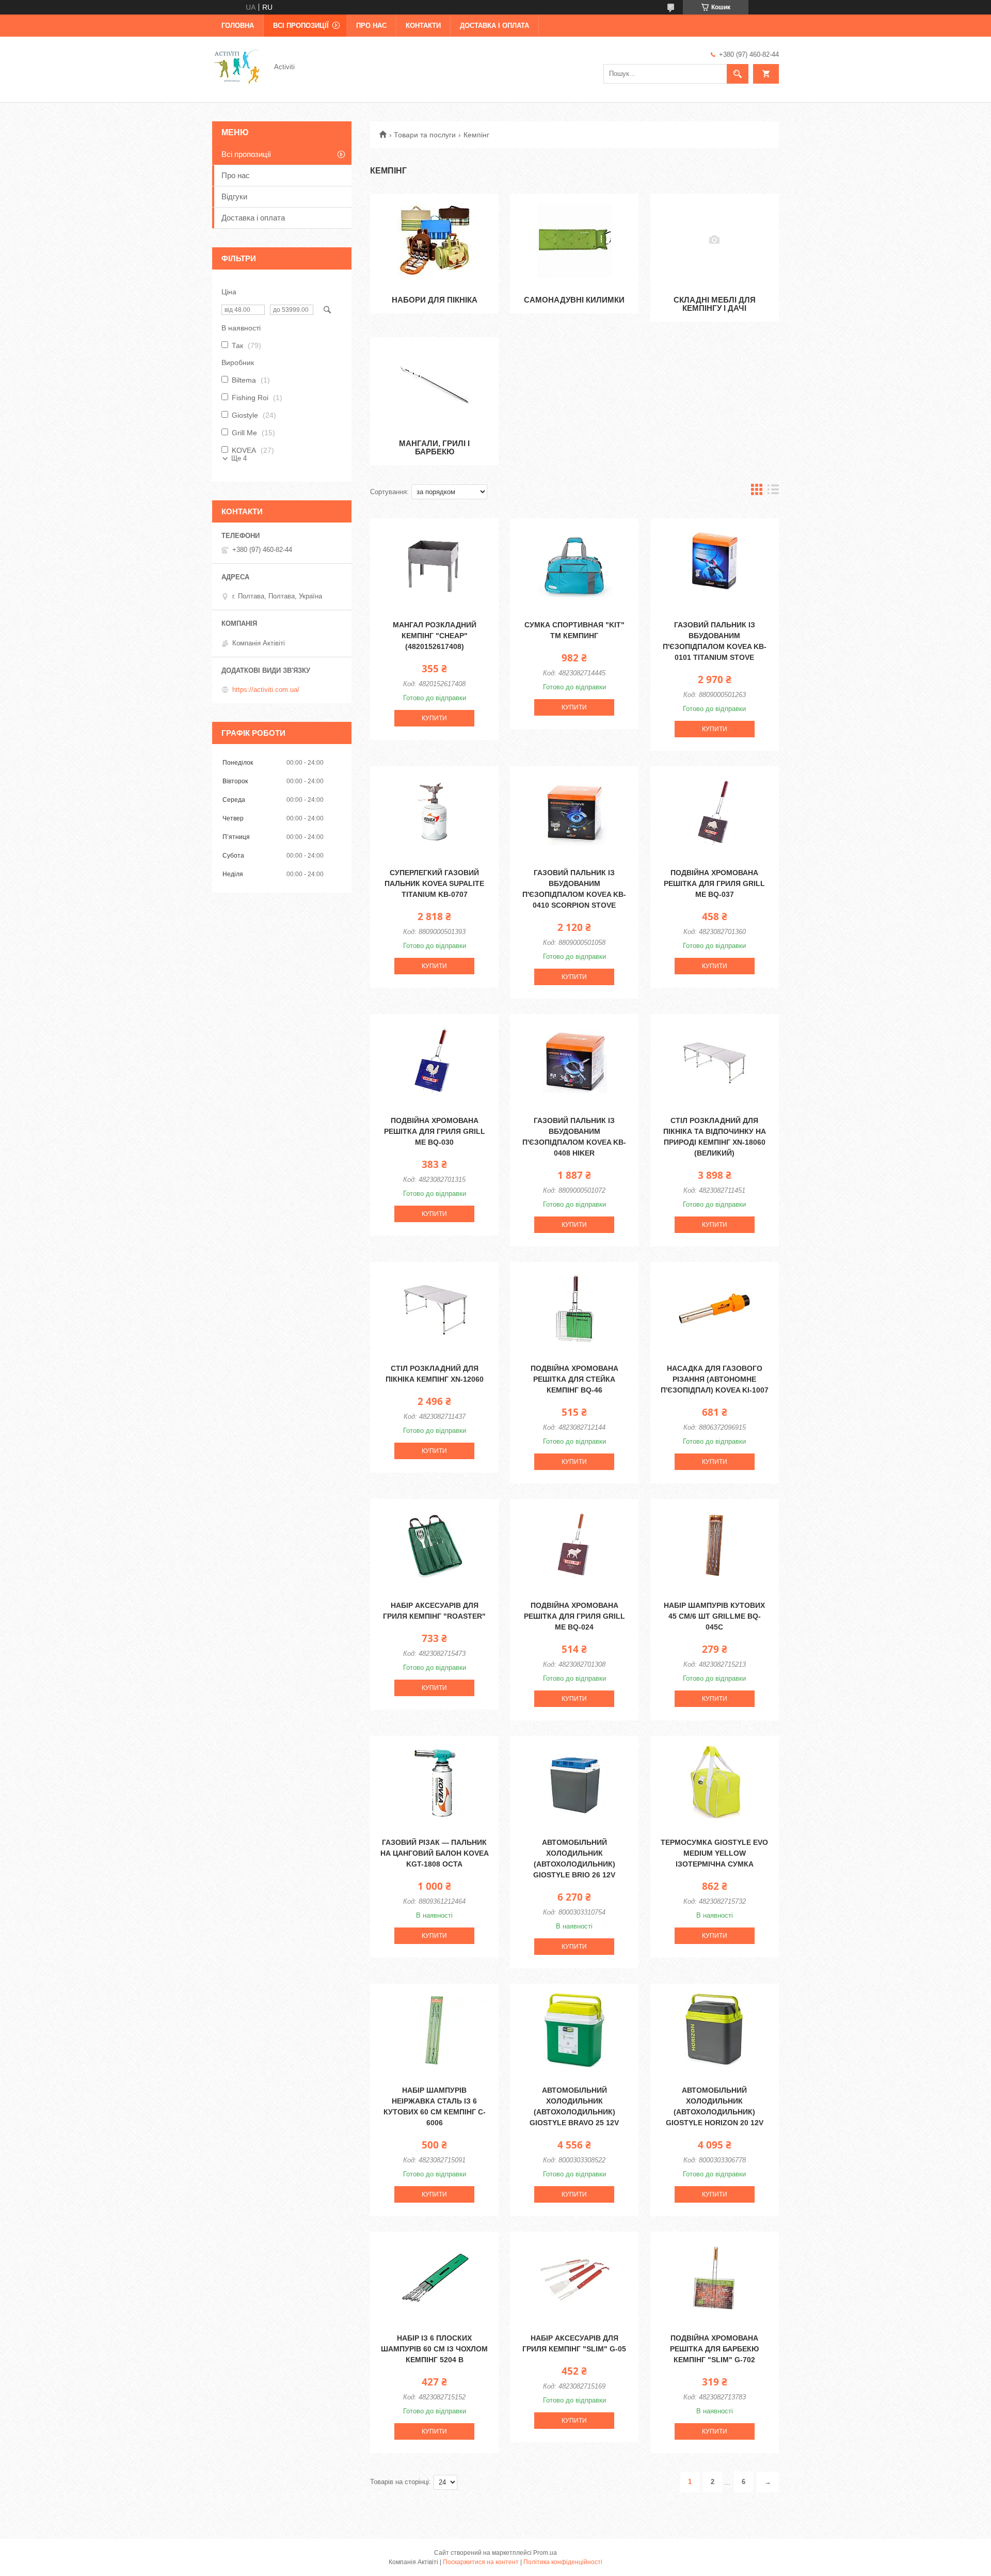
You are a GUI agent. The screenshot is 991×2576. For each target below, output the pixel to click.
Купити (434, 718)
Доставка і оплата (494, 26)
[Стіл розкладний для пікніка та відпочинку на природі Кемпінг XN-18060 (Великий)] (715, 1061)
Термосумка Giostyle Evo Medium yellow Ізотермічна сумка (714, 1853)
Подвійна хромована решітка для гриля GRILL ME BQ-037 (714, 883)
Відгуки (234, 196)
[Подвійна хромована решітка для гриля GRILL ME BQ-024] (574, 1545)
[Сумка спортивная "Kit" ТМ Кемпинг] (574, 565)
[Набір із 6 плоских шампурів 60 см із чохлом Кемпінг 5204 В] (434, 2278)
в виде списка (773, 492)
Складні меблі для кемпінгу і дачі (715, 304)
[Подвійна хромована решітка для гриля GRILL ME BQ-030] (434, 1061)
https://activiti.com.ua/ (266, 690)
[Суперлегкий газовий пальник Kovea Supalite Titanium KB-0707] (434, 813)
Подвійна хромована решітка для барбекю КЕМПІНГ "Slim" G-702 (714, 2349)
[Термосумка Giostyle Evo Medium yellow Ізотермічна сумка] (715, 1782)
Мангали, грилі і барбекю (434, 447)
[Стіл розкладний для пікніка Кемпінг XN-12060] (434, 1308)
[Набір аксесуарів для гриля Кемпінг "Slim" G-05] (574, 2278)
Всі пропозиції (301, 26)
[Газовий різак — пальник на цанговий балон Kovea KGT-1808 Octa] (434, 1782)
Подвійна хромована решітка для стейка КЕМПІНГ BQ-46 (574, 1379)
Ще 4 (239, 458)
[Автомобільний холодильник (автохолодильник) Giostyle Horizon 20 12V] (715, 2030)
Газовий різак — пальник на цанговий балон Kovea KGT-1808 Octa (435, 1853)
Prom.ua (545, 2553)
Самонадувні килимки (574, 300)
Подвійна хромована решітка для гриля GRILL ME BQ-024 (574, 1616)
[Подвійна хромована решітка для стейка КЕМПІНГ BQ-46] (574, 1308)
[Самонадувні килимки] (574, 240)
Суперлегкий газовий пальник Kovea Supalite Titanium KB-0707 (434, 883)
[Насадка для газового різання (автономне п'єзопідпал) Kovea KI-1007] (715, 1308)
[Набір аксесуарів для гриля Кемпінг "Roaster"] (434, 1545)
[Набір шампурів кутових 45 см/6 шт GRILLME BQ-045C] (715, 1545)
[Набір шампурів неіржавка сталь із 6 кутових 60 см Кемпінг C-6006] (434, 2030)
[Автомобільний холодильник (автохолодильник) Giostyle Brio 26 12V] (574, 1782)
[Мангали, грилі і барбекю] (434, 384)
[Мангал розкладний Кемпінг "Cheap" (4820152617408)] (434, 565)
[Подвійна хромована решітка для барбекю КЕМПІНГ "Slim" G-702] (715, 2278)
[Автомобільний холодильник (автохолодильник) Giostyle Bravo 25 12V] (574, 2030)
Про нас (371, 26)
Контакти (423, 26)
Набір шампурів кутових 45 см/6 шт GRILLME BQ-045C (714, 1616)
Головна (238, 26)
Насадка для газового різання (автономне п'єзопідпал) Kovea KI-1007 (715, 1379)
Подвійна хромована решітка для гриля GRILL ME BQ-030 (435, 1131)
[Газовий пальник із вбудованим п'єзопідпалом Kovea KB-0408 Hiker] (574, 1061)
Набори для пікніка (435, 300)
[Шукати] (738, 74)
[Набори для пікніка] (434, 240)
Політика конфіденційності (563, 2562)
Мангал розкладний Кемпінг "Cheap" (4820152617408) (435, 636)
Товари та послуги (425, 135)
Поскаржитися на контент (481, 2562)
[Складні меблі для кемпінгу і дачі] (715, 240)
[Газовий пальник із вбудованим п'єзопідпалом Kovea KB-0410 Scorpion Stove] (574, 813)
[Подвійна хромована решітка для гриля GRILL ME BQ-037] (715, 813)
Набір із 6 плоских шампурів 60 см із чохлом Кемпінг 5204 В (434, 2349)
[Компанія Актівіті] (237, 66)
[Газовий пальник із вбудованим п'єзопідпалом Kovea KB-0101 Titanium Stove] (715, 565)
